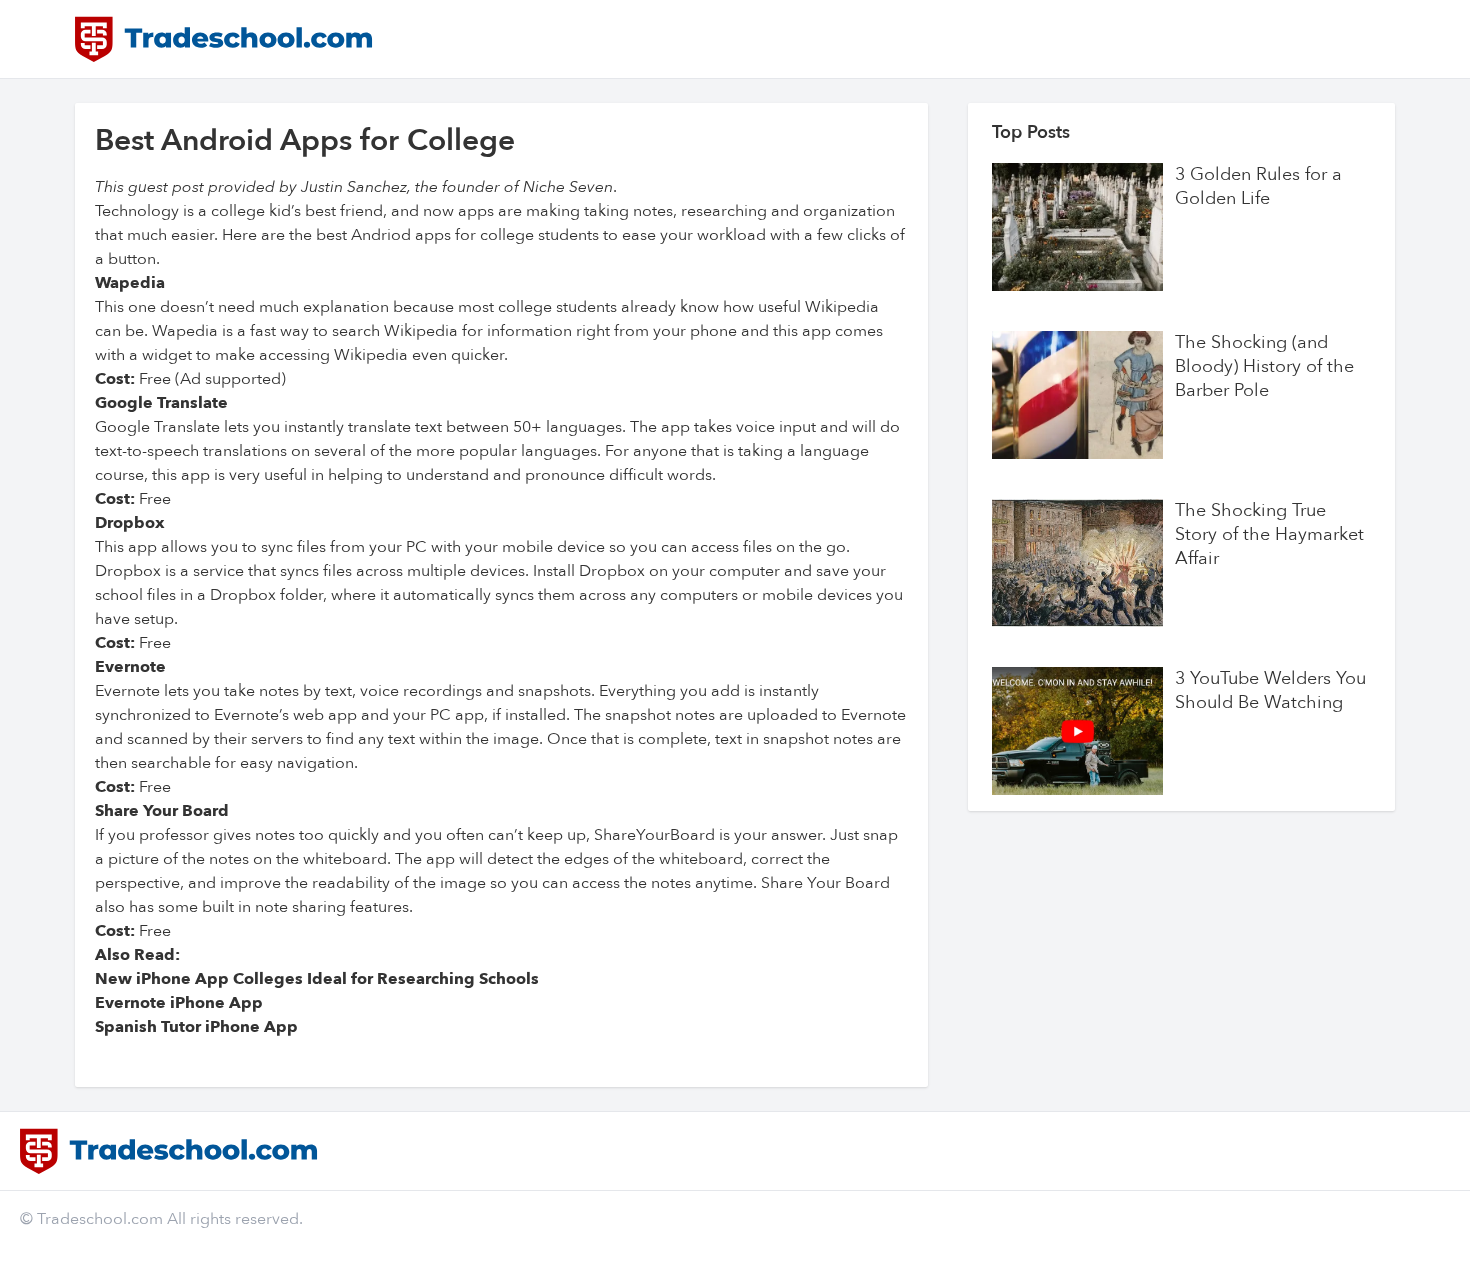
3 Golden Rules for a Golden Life (1258, 187)
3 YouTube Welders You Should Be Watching (1270, 691)
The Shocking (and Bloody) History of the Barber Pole (1264, 367)
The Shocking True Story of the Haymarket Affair (1269, 535)
